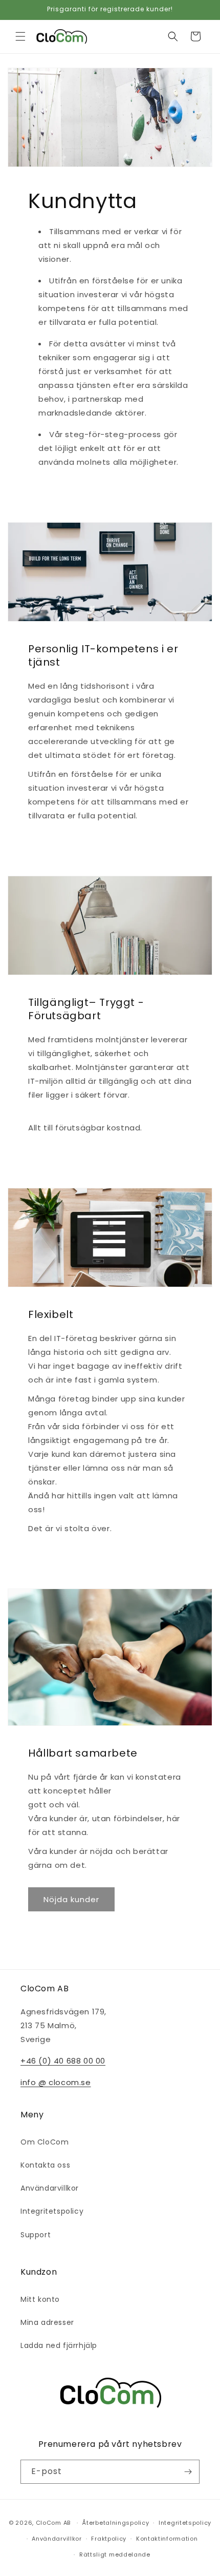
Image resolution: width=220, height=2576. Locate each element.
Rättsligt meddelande (115, 2554)
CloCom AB (53, 2523)
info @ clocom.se (56, 2082)
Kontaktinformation (167, 2539)
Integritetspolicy (52, 2211)
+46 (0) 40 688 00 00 (63, 2061)
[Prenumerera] (188, 2472)
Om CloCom (45, 2142)
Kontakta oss (45, 2165)
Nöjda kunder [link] (71, 1899)
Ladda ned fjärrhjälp (59, 2345)
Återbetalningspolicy (115, 2523)
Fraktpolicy (109, 2539)
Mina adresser (47, 2322)
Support (36, 2235)
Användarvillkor (50, 2188)
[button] (20, 36)
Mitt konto (40, 2299)
